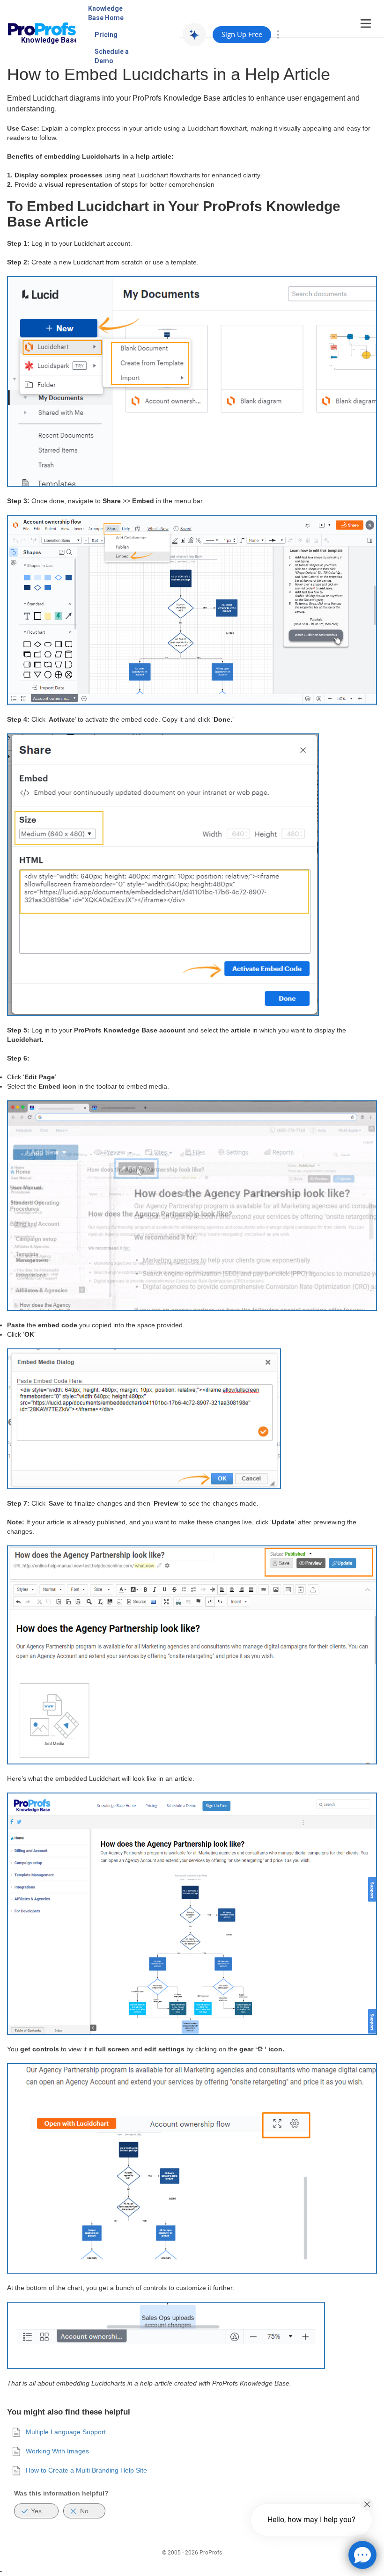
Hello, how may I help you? (311, 2520)
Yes (36, 2511)
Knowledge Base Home (106, 13)
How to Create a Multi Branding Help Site (86, 2470)
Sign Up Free (242, 34)
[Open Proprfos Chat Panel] (362, 2555)
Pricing (106, 35)
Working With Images (57, 2451)
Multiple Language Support (66, 2432)
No (84, 2511)
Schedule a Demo (112, 56)
